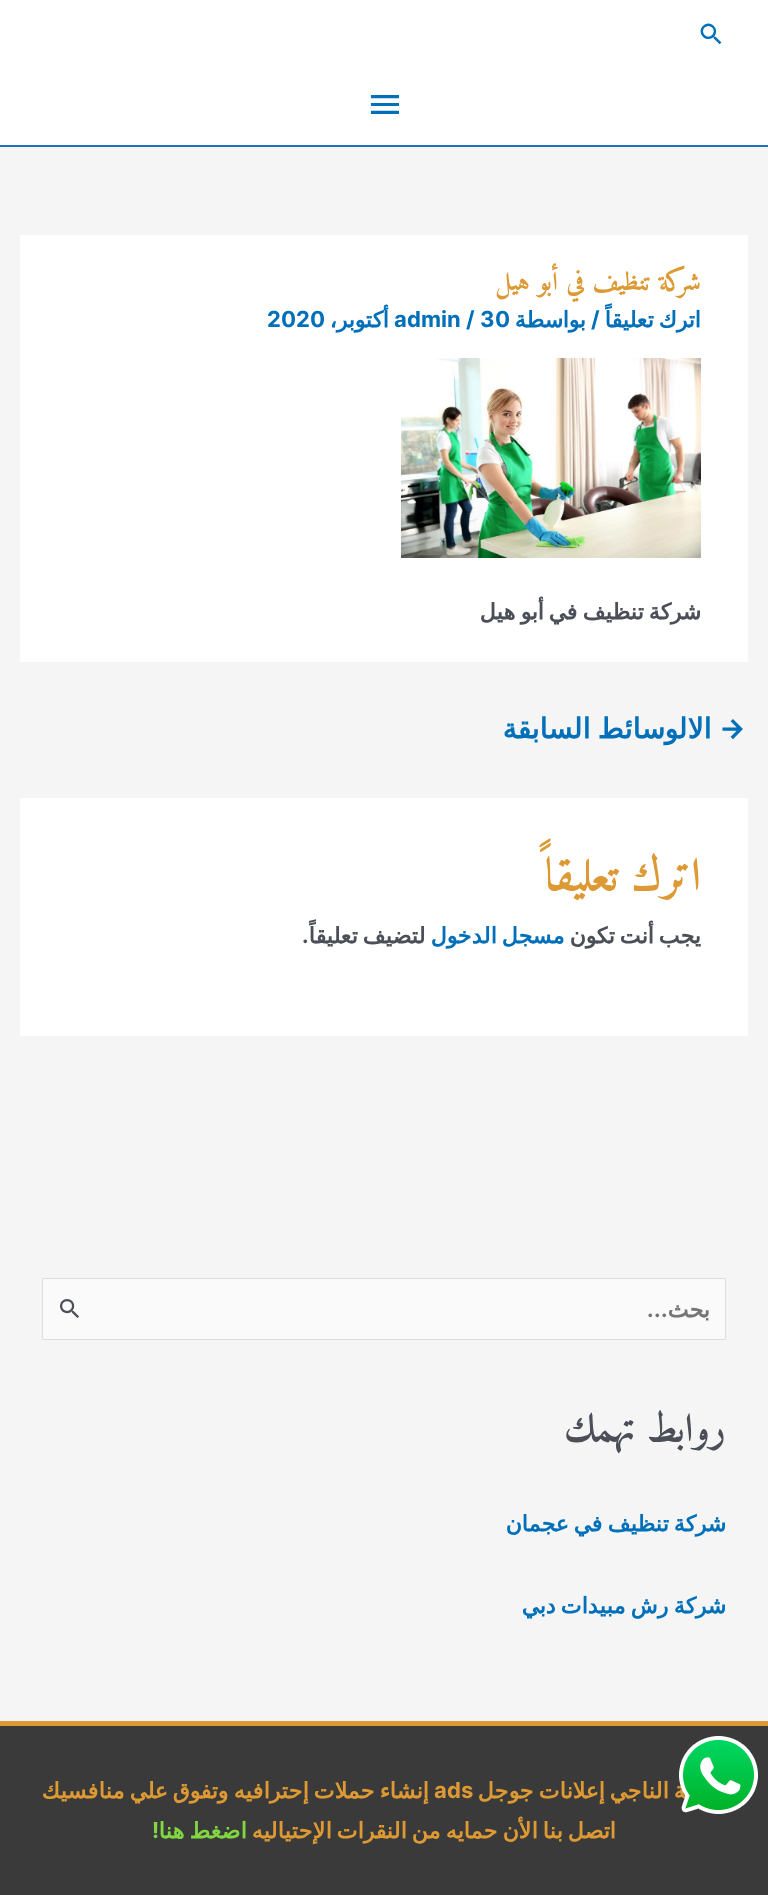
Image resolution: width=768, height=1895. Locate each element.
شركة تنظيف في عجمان (616, 1523)
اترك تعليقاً (653, 319)
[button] (384, 33)
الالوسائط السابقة (624, 728)
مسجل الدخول (498, 935)
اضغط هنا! (199, 1830)
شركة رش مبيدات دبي (624, 1605)
